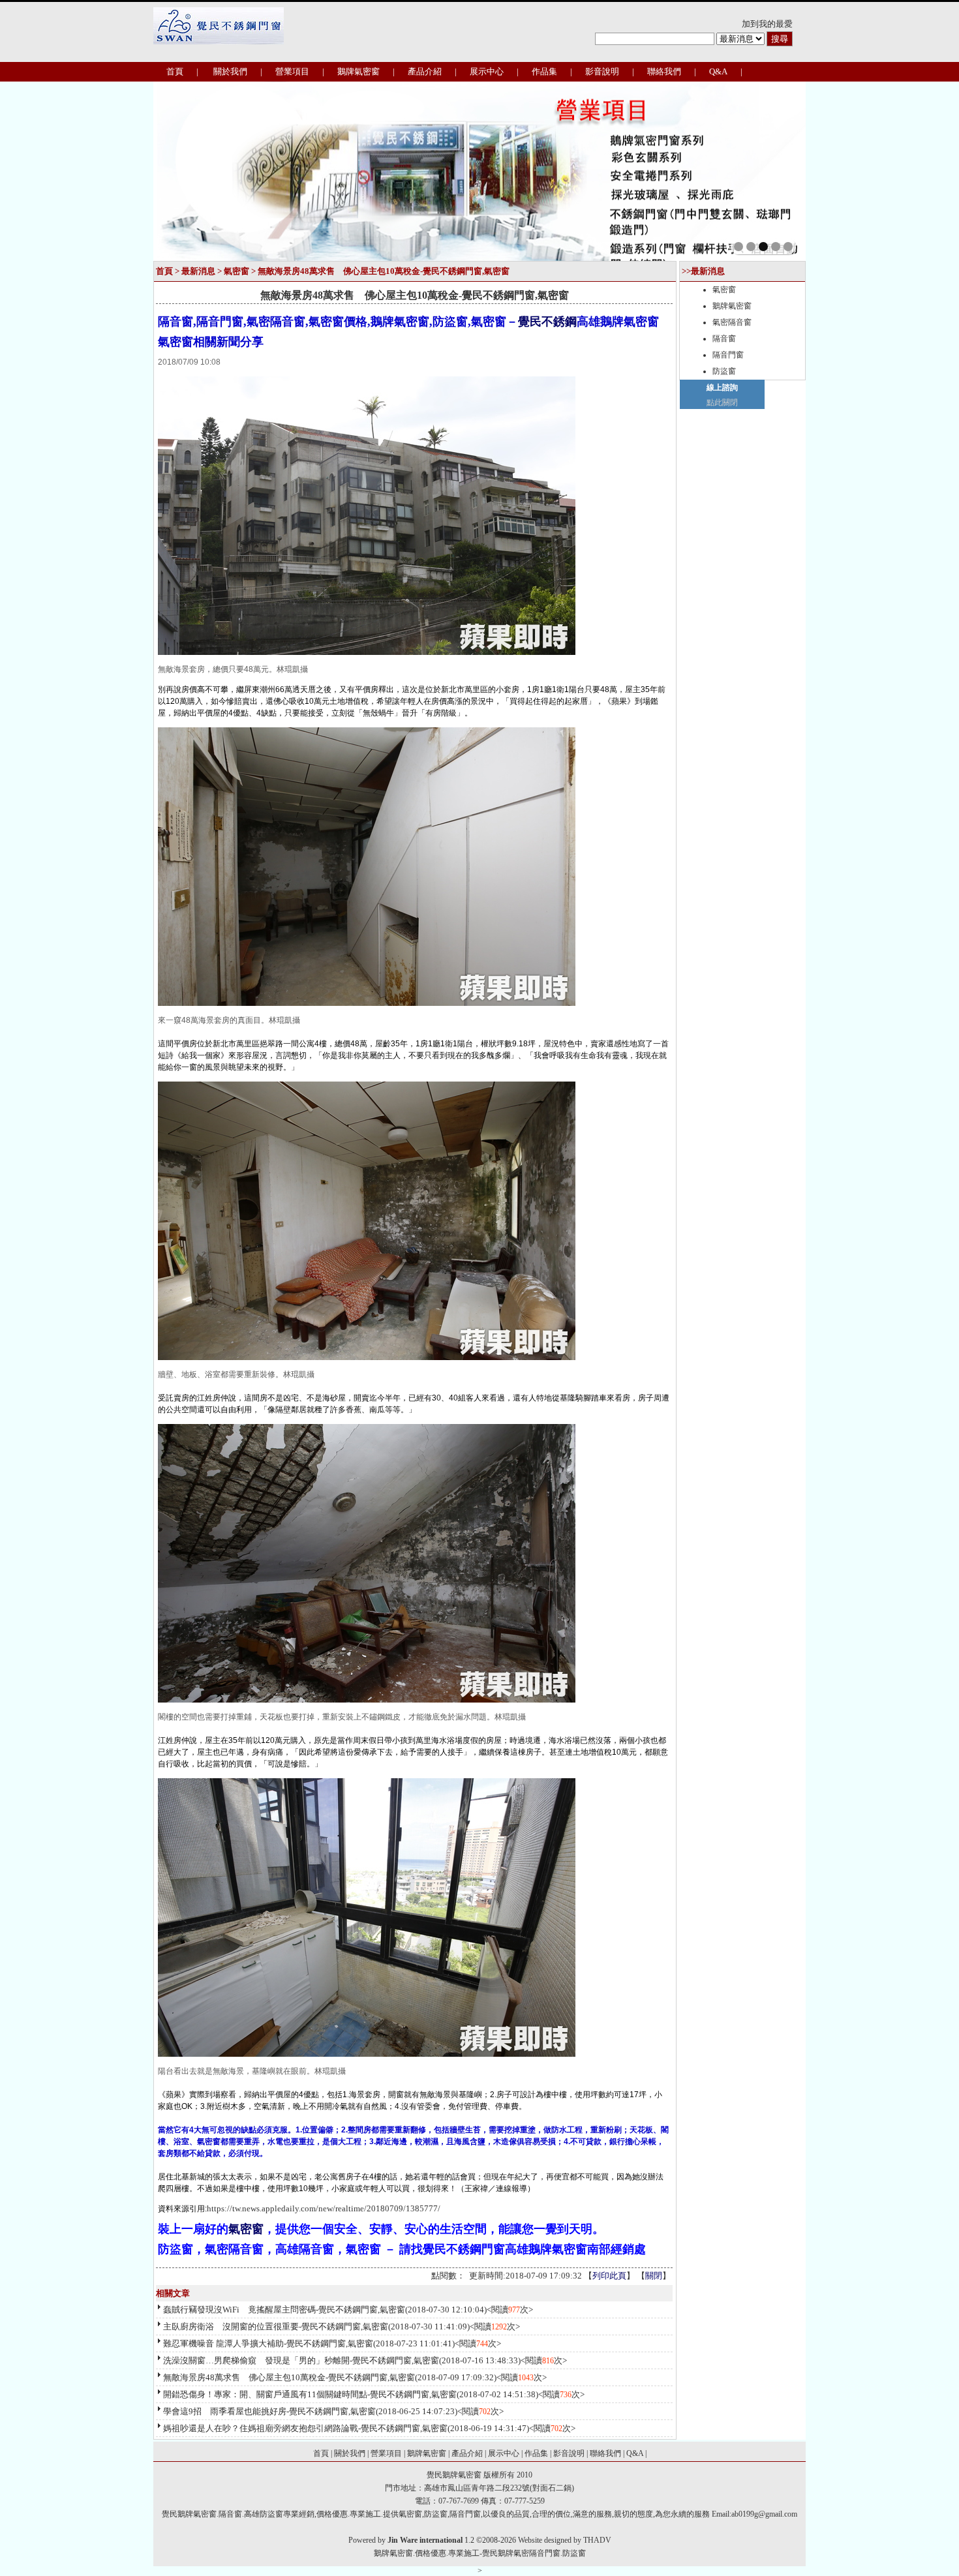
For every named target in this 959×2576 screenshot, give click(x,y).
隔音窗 (724, 339)
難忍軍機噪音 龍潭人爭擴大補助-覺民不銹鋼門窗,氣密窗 (268, 2343)
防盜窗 (724, 371)
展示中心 (487, 71)
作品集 (544, 71)
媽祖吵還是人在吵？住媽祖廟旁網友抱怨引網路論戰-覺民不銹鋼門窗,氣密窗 (305, 2428)
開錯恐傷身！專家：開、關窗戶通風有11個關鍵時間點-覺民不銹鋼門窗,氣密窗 (310, 2394)
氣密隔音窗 (732, 322)
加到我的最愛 (767, 24)
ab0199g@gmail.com (764, 2514)
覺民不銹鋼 (547, 322)
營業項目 (292, 71)
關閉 (654, 2276)
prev (191, 170)
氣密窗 (236, 271)
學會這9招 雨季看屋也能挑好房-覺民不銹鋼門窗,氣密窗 (269, 2411)
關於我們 (230, 71)
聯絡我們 (664, 71)
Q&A (718, 71)
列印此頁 (609, 2276)
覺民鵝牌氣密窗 (454, 2475)
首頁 (175, 71)
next (768, 170)
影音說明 (602, 71)
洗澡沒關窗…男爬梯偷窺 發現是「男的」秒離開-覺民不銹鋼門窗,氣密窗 (301, 2360)
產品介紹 (425, 71)
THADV (597, 2540)
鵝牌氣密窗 (358, 71)
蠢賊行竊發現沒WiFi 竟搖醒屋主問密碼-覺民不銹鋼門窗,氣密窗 (284, 2310)
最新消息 (198, 271)
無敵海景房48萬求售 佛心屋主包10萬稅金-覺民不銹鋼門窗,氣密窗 (289, 2377)
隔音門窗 (728, 355)
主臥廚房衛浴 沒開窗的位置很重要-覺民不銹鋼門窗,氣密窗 (276, 2326)
